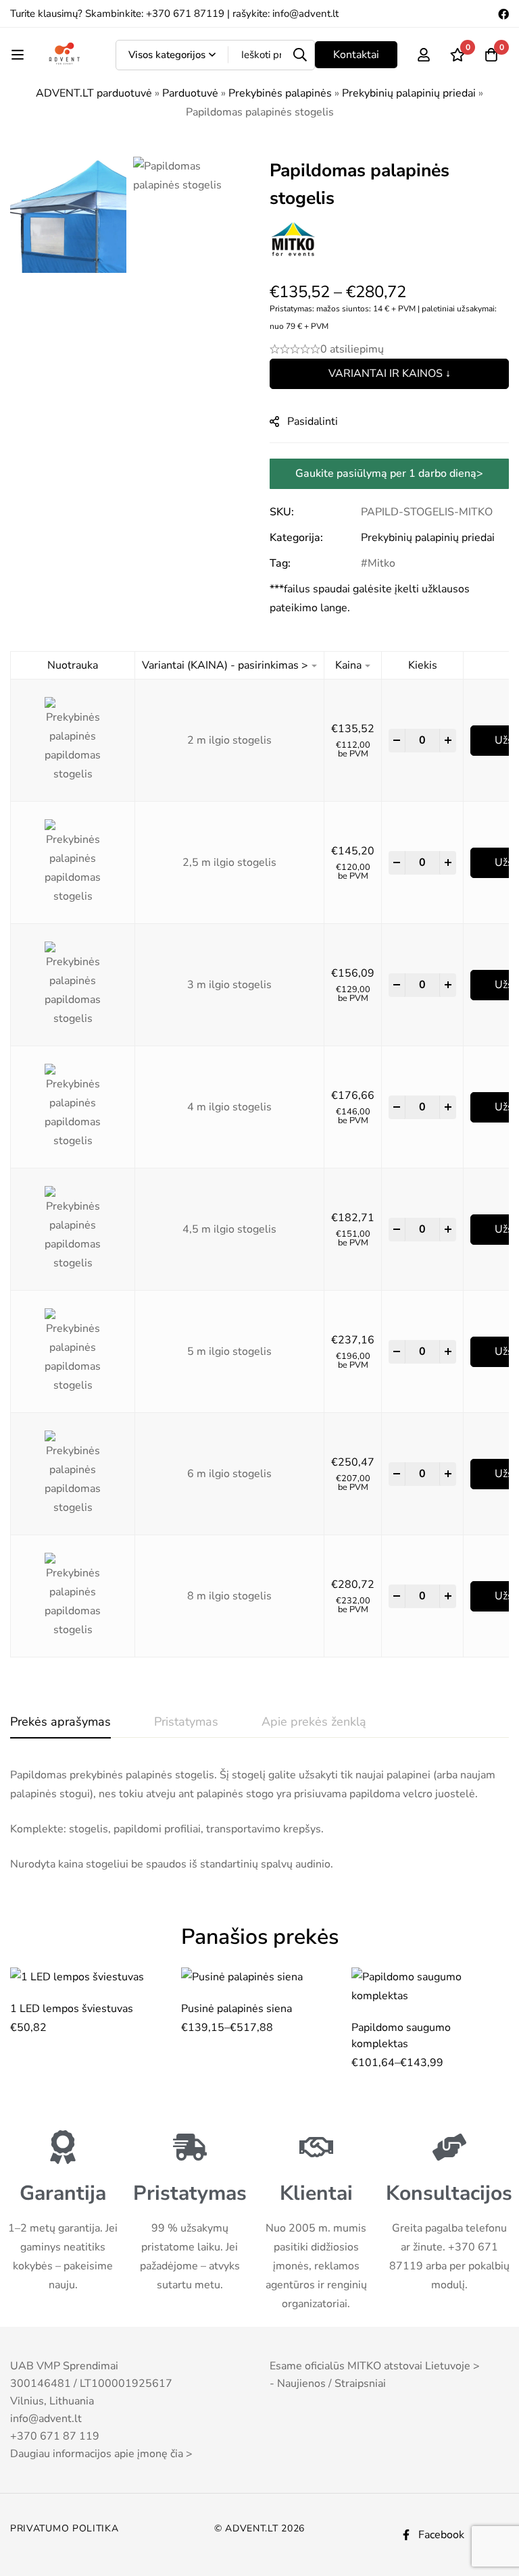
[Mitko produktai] (293, 240)
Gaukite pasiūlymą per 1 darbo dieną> (389, 473)
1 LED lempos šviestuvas (72, 2009)
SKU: (282, 512)
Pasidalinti (313, 421)
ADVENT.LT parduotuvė (94, 93)
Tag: (280, 563)
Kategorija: (296, 538)
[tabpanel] (259, 1820)
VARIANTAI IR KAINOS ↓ (390, 373)
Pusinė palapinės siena (237, 2009)
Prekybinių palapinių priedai (409, 93)
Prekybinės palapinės (280, 93)
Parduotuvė (190, 93)
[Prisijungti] (424, 55)
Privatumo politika (65, 2528)
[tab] (60, 1722)
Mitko (381, 563)
